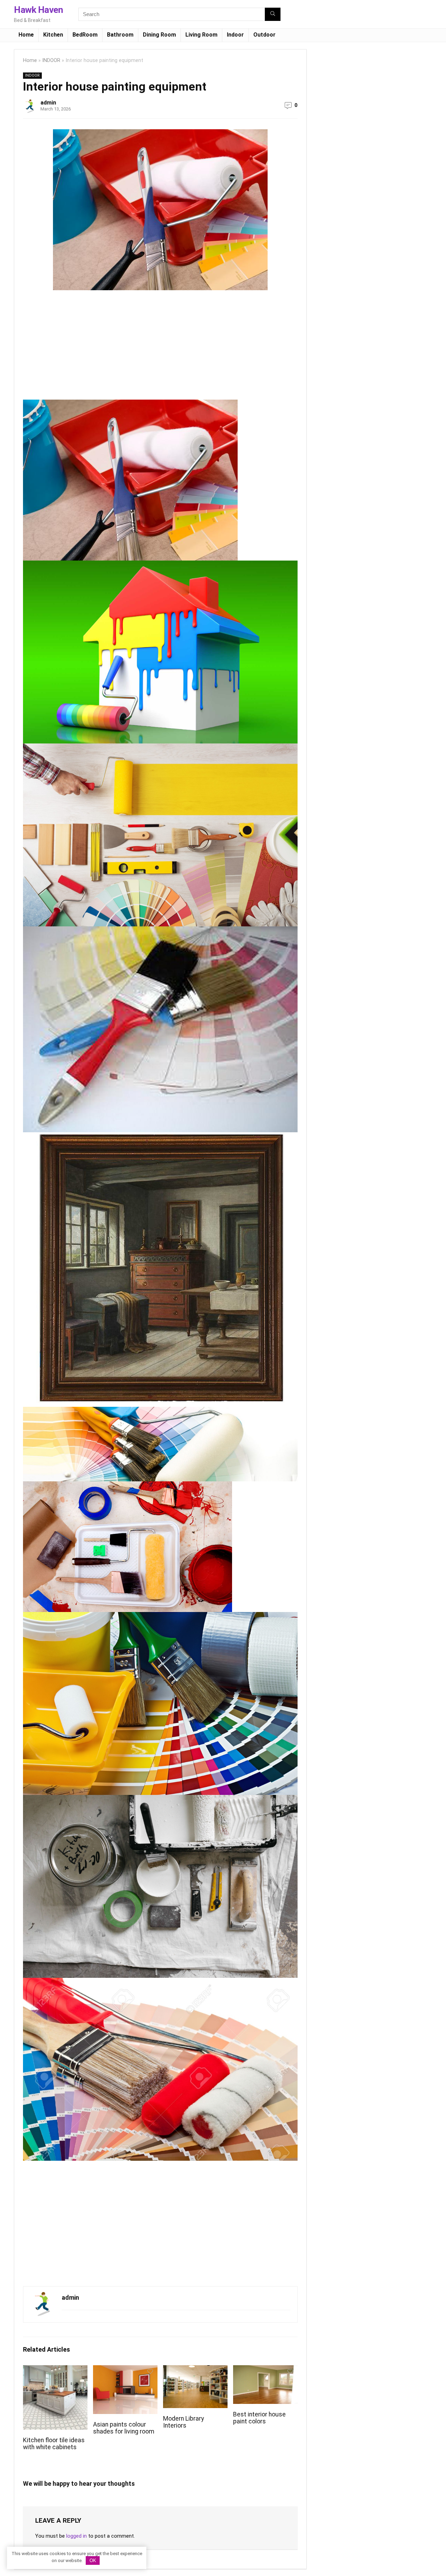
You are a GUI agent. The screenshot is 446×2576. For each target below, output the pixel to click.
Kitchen (53, 35)
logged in (76, 2536)
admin (48, 103)
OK (93, 2560)
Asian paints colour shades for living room (124, 2428)
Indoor (235, 35)
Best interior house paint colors (259, 2418)
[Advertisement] (82, 348)
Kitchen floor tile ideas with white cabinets (54, 2444)
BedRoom (85, 35)
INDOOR (51, 60)
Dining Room (159, 35)
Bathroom (120, 35)
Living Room (201, 35)
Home (26, 35)
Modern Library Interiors (183, 2422)
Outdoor (264, 35)
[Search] (273, 14)
